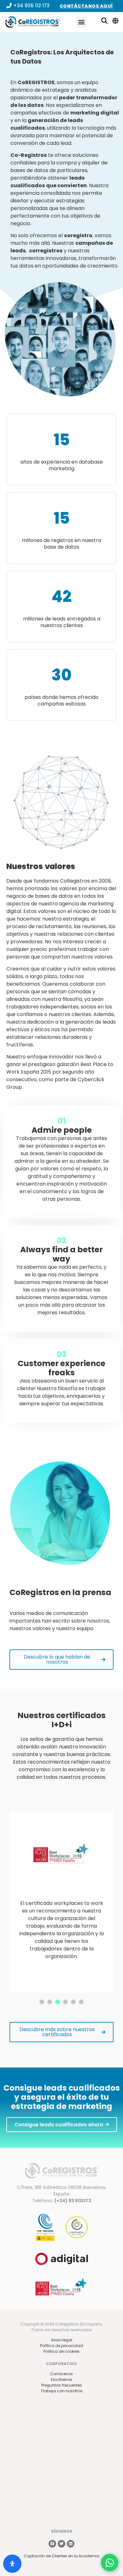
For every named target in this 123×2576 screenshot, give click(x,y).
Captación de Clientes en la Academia (61, 2556)
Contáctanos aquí (86, 6)
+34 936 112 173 (31, 6)
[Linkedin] (71, 2544)
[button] (81, 22)
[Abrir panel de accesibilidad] (12, 2564)
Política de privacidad (61, 2346)
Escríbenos (62, 2379)
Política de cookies (61, 2351)
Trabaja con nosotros (62, 2391)
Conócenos (61, 2374)
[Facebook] (52, 2544)
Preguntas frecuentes (62, 2385)
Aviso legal (62, 2340)
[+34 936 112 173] (9, 6)
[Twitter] (61, 2544)
